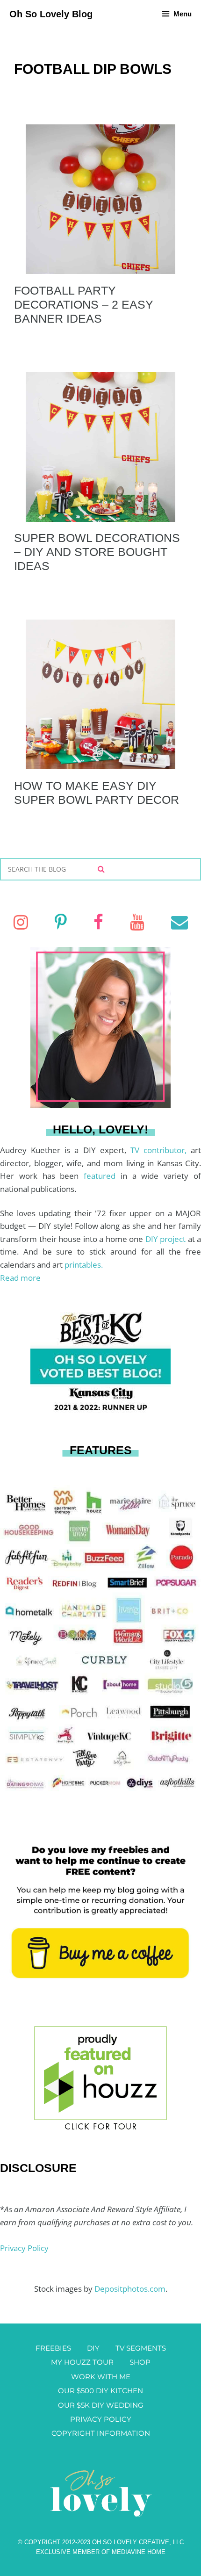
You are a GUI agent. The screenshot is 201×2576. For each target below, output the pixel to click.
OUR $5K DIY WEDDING (101, 2405)
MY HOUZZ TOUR (82, 2362)
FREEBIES (53, 2348)
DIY (93, 2348)
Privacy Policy (24, 2248)
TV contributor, (161, 1150)
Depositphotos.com (130, 2289)
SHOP (140, 2362)
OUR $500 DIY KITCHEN (100, 2391)
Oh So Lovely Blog (51, 14)
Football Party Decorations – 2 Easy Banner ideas (84, 304)
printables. (84, 1265)
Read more (20, 1278)
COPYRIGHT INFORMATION (101, 2433)
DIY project (167, 1239)
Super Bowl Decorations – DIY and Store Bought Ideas (97, 552)
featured (102, 1176)
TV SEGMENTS (141, 2348)
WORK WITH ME (101, 2377)
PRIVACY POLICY (101, 2419)
